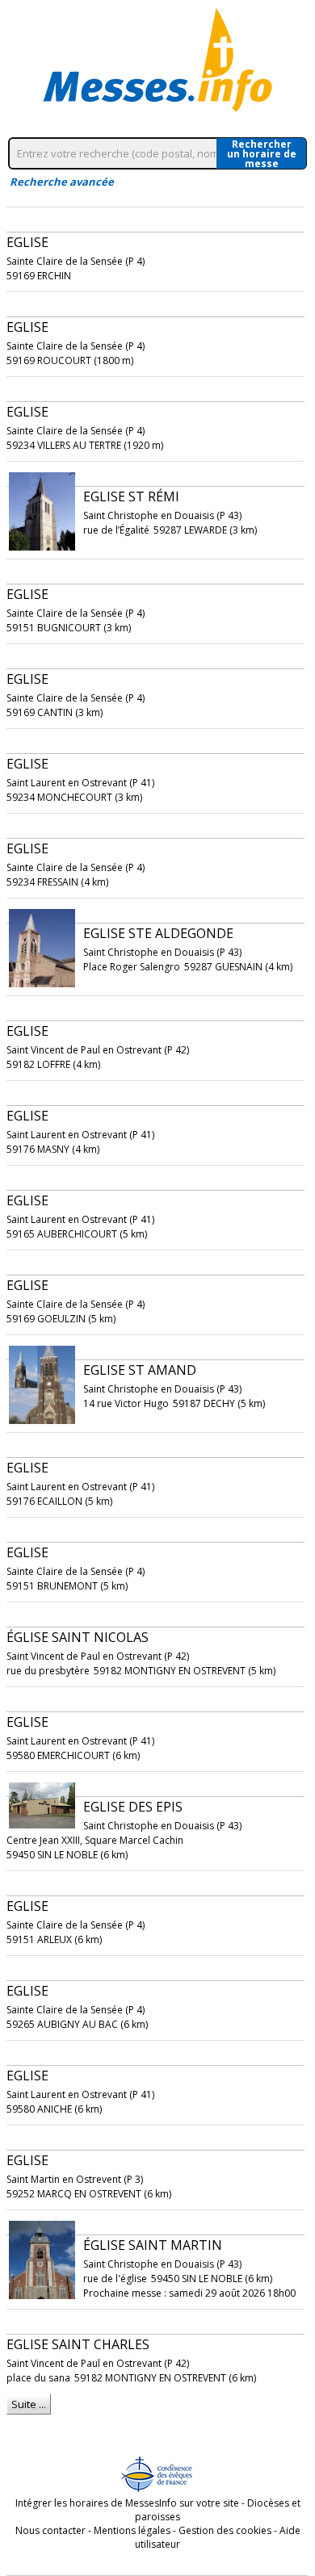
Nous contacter (50, 2530)
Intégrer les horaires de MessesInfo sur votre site (127, 2503)
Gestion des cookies (225, 2530)
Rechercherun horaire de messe (262, 153)
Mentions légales (132, 2530)
